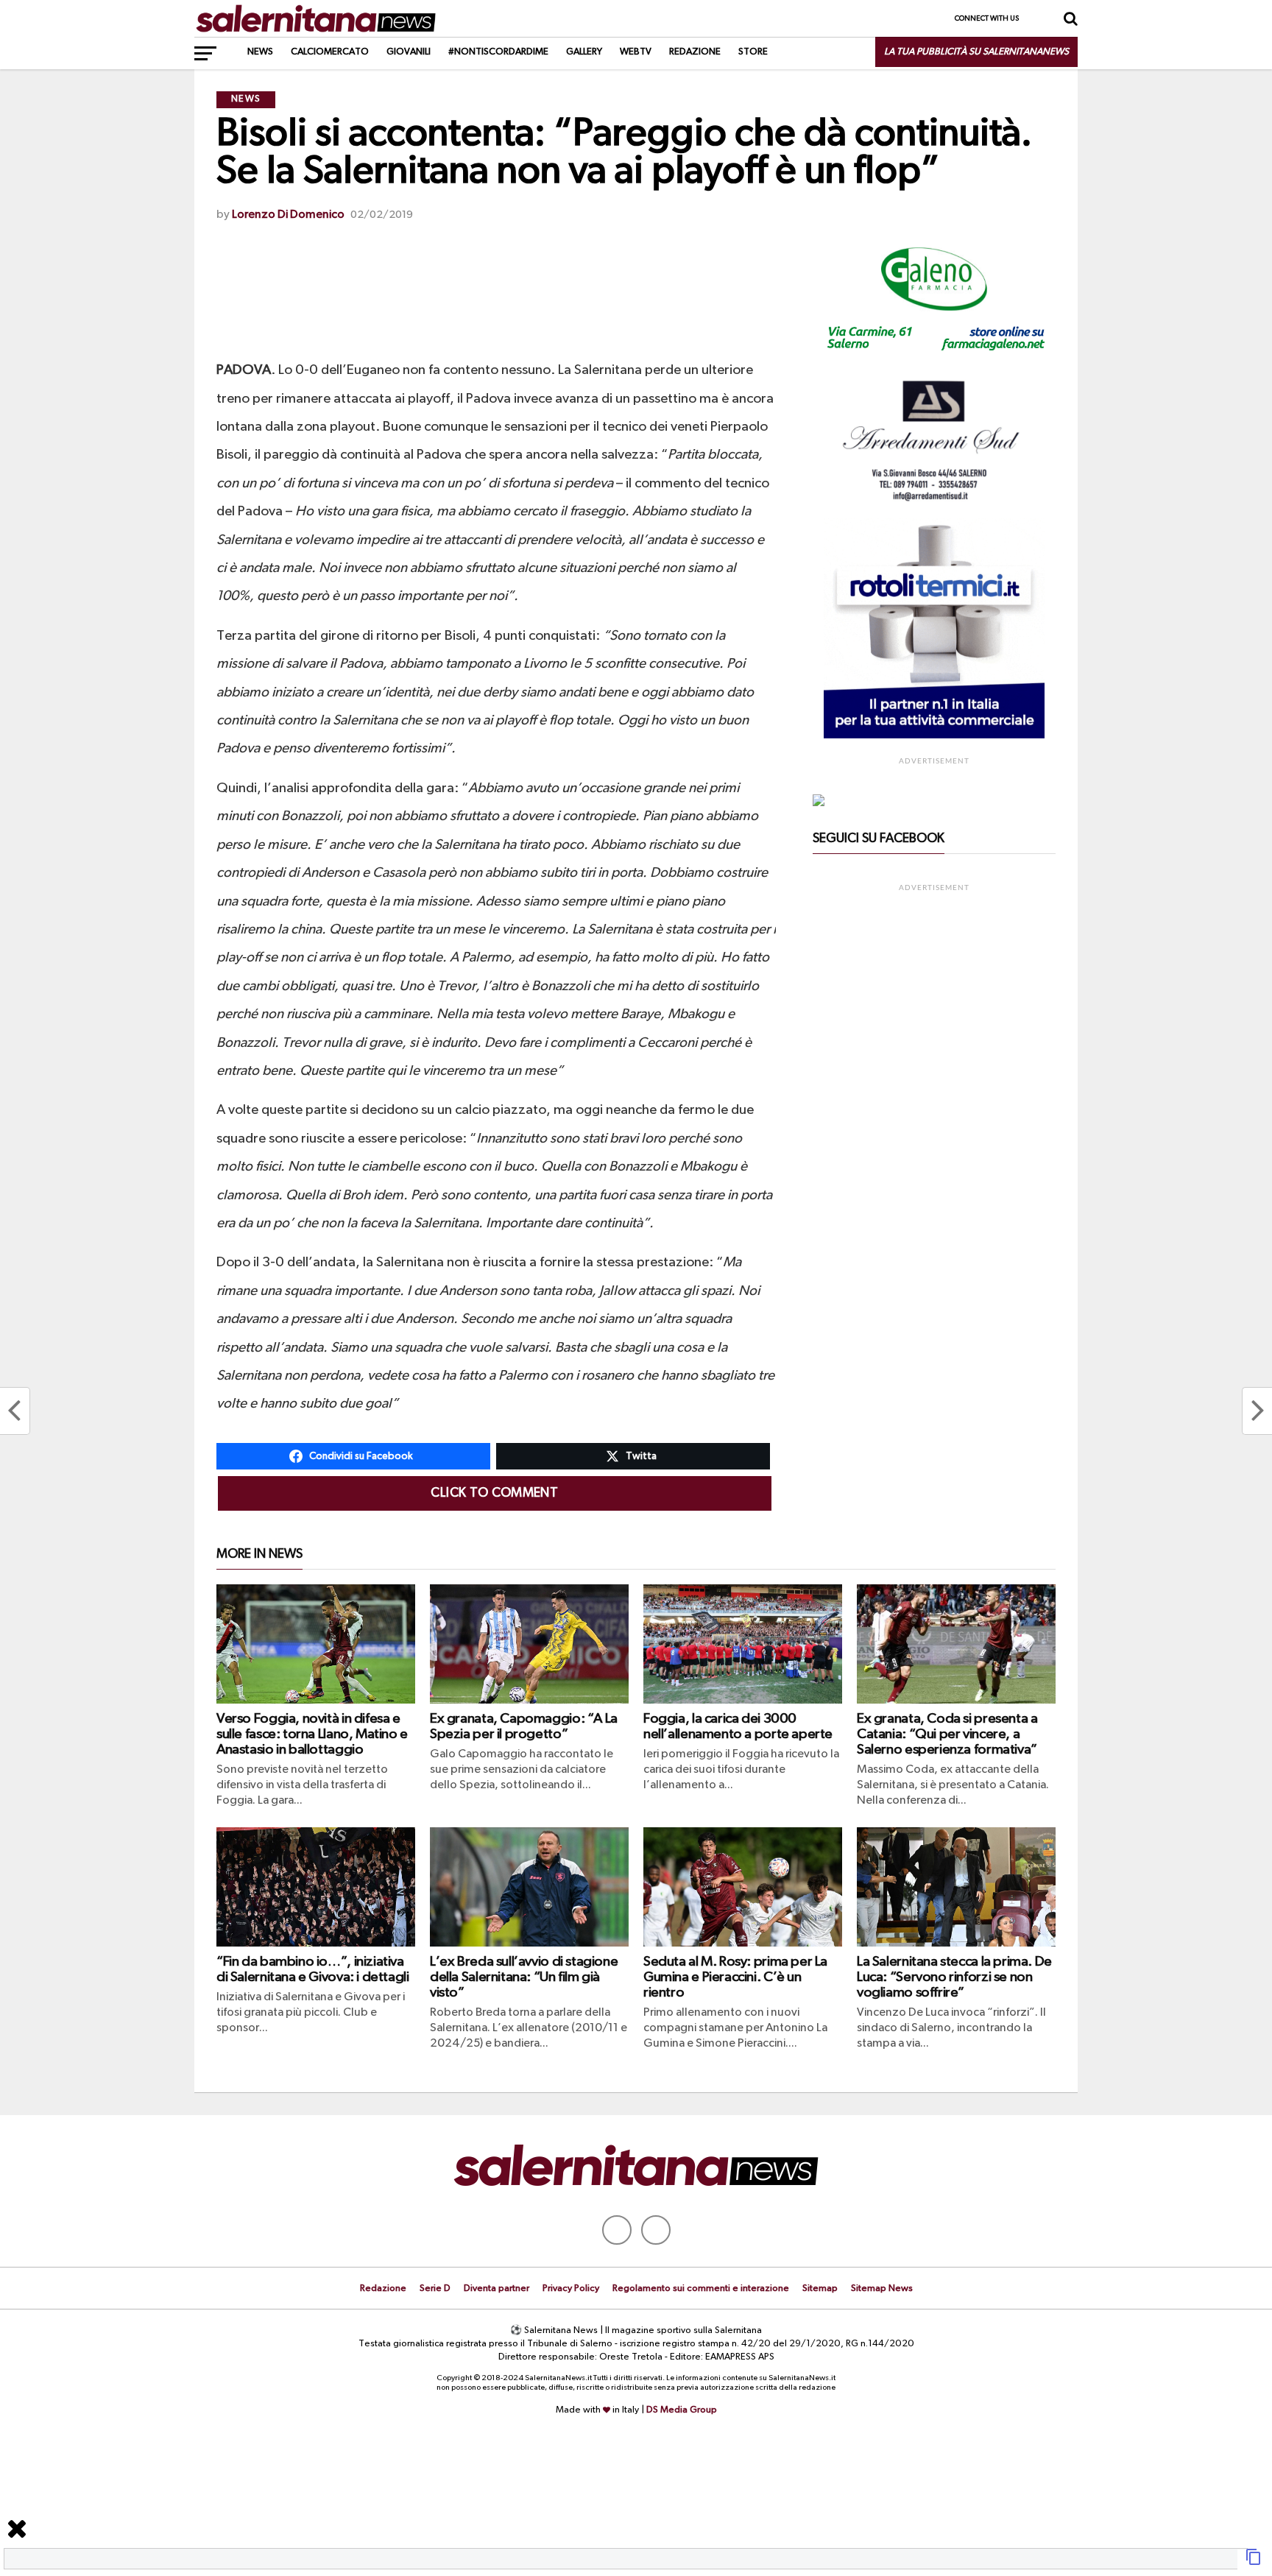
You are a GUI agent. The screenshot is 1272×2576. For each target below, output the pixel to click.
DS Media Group (682, 2410)
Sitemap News (882, 2289)
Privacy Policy (571, 2289)
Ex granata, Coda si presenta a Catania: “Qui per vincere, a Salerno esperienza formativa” (947, 1734)
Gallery (584, 52)
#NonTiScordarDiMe (498, 52)
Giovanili (409, 52)
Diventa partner (497, 2289)
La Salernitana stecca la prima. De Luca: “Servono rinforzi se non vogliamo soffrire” (954, 1977)
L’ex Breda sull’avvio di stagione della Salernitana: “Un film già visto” (524, 1977)
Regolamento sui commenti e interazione (701, 2289)
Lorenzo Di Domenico (288, 215)
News (260, 52)
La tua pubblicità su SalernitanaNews (976, 52)
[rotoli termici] (934, 735)
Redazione (695, 52)
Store (753, 52)
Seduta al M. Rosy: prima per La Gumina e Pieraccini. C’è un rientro (735, 1977)
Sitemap (820, 2289)
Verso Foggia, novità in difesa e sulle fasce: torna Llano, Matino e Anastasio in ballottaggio (312, 1734)
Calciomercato (330, 52)
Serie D (435, 2289)
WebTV (636, 52)
